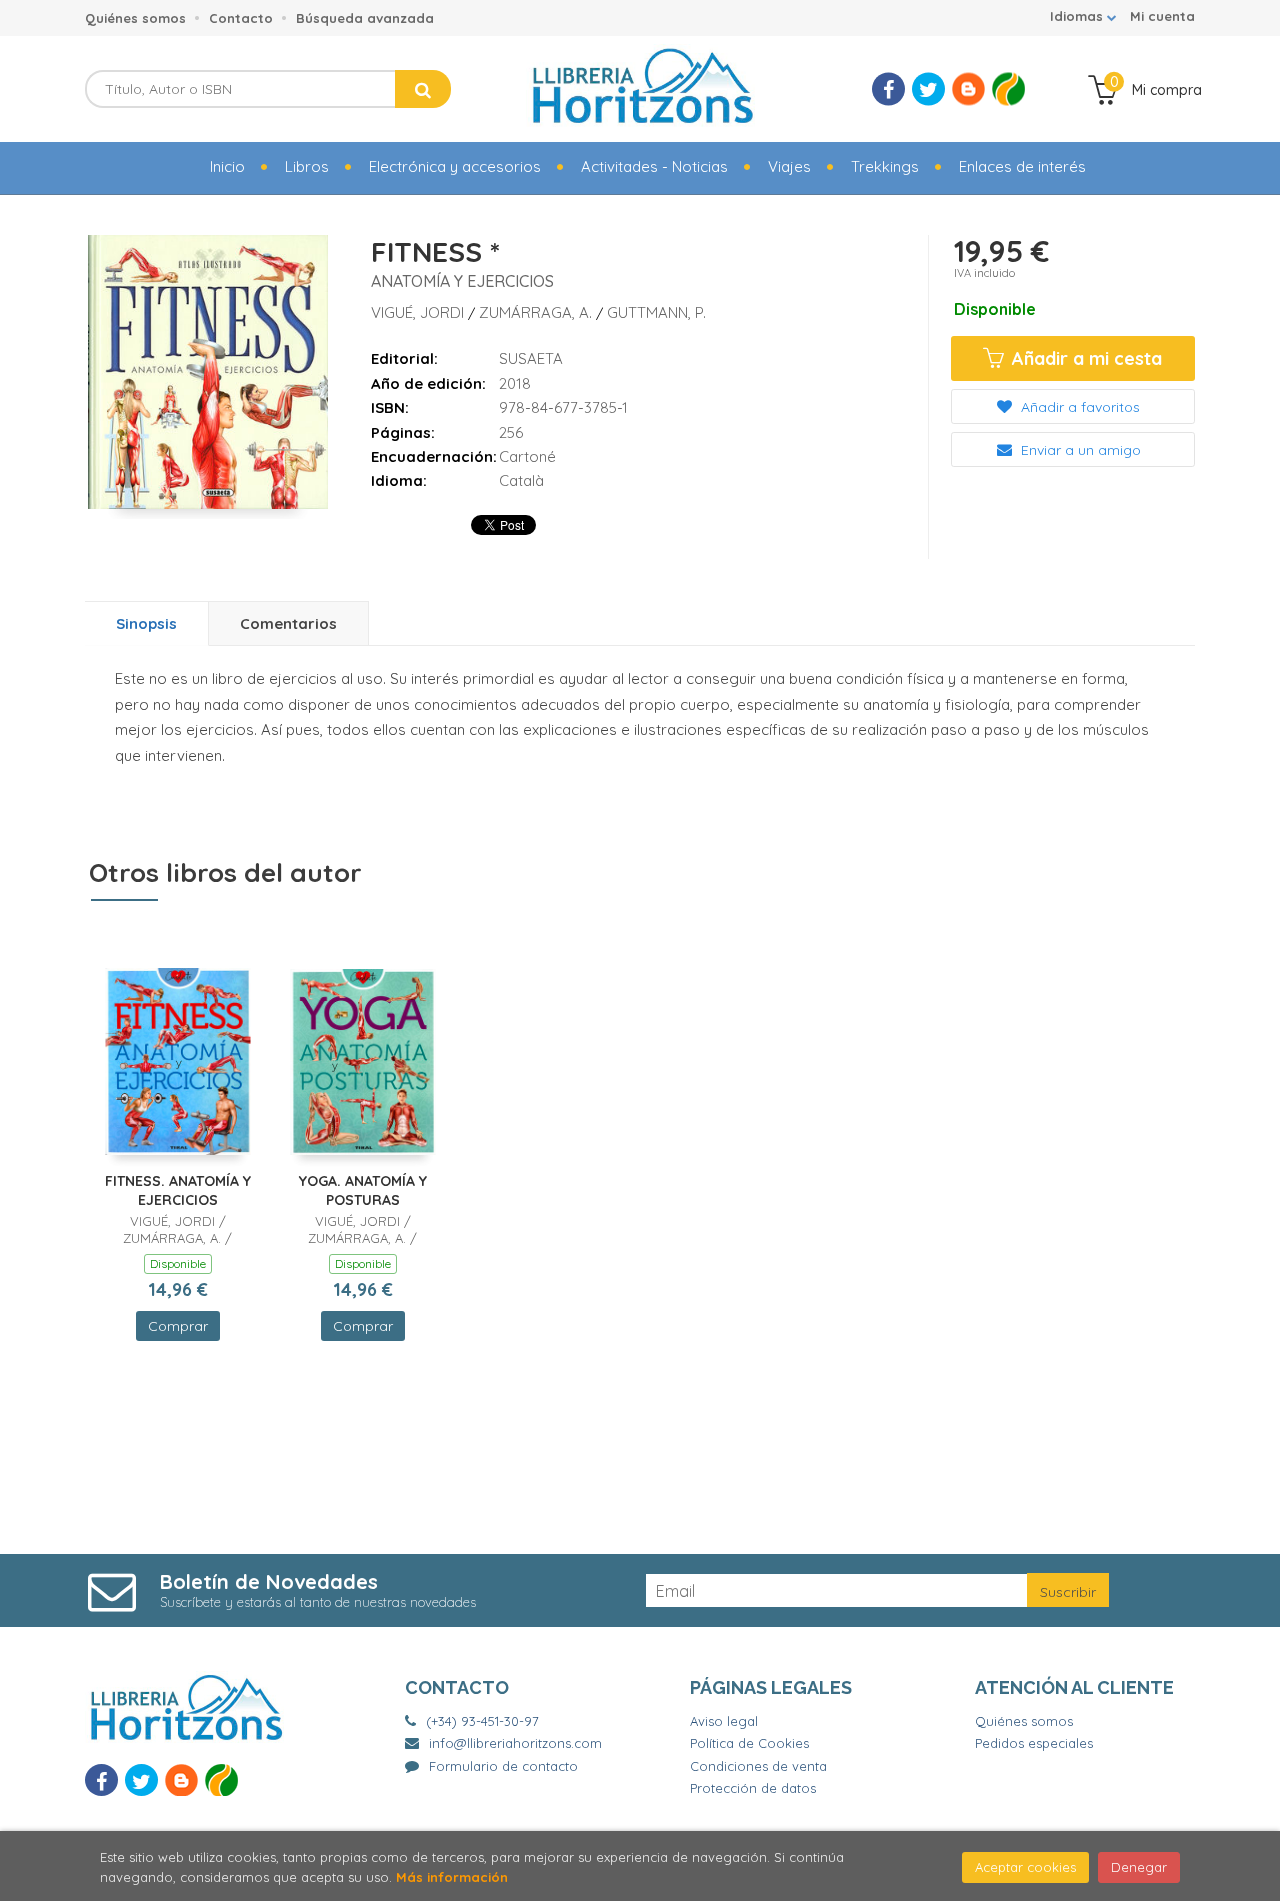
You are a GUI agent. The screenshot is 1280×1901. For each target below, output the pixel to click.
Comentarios (288, 623)
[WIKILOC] (1008, 89)
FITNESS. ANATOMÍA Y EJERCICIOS (178, 1191)
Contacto (241, 18)
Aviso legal (724, 1721)
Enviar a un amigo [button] (1079, 450)
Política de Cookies (749, 1743)
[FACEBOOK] (888, 89)
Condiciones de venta (758, 1766)
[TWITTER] (928, 89)
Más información (452, 1877)
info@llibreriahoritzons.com (515, 1743)
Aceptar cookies (1025, 1867)
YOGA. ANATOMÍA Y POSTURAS (363, 1191)
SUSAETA (531, 358)
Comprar (178, 1326)
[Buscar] (423, 89)
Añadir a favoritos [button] (1078, 407)
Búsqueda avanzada (365, 18)
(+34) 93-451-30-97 (482, 1721)
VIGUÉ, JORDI (419, 312)
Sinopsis (146, 623)
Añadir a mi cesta (1084, 358)
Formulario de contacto (503, 1766)
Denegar (1139, 1867)
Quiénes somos (135, 18)
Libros (307, 166)
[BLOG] (968, 89)
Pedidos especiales (1034, 1743)
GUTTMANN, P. (656, 312)
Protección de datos (753, 1788)
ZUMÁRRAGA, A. (537, 312)
